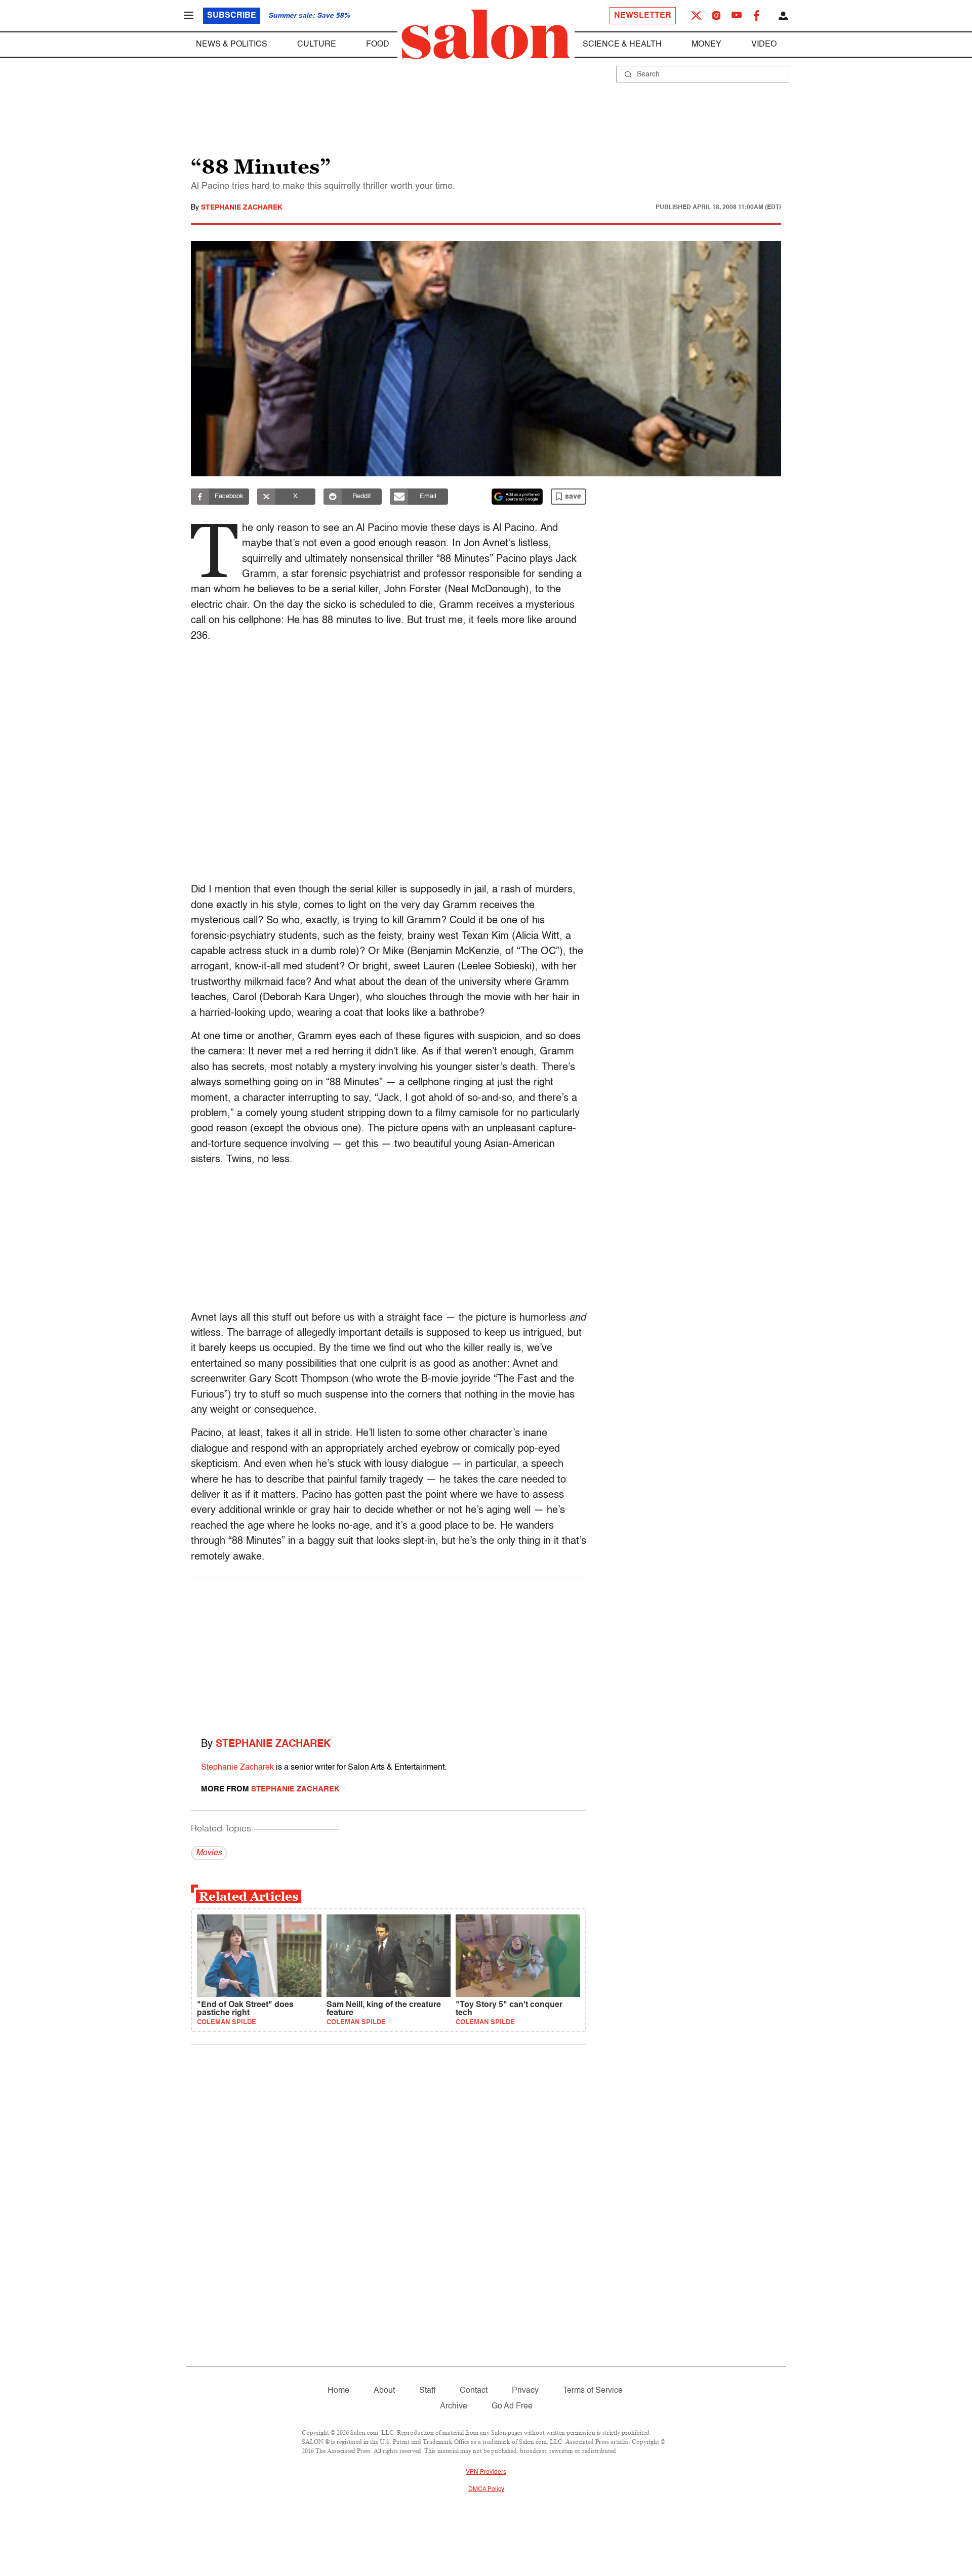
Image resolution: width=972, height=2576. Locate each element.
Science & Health (622, 45)
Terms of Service (593, 2391)
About (384, 2391)
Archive (454, 2406)
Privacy (525, 2391)
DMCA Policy (486, 2489)
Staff (427, 2391)
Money (706, 45)
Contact (474, 2391)
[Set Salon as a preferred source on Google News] (517, 497)
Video (764, 45)
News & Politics (232, 45)
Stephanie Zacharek (242, 208)
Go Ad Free (512, 2406)
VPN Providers (486, 2472)
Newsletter (643, 16)
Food (378, 45)
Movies (209, 1853)
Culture (317, 45)
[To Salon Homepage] (486, 34)
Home (338, 2391)
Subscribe (232, 16)
